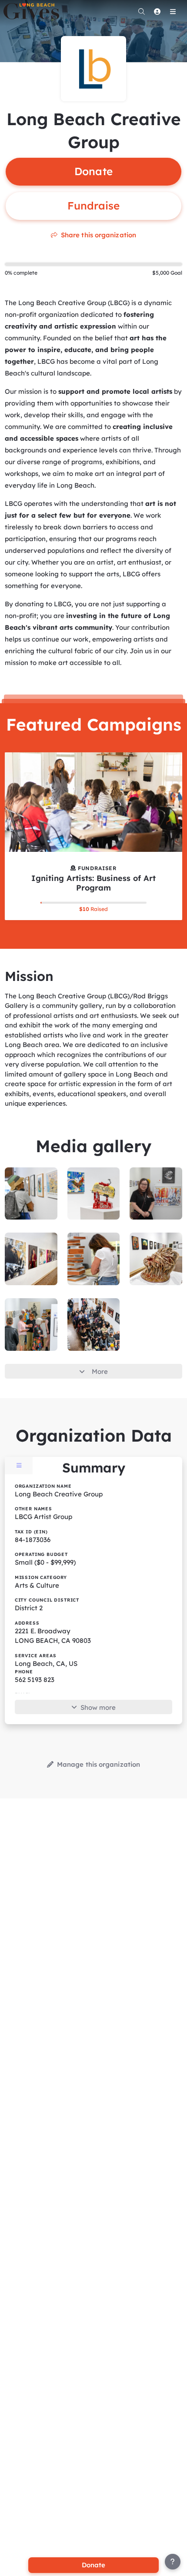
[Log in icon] (157, 11)
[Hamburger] (173, 11)
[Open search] (141, 11)
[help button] (173, 2562)
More (100, 1371)
